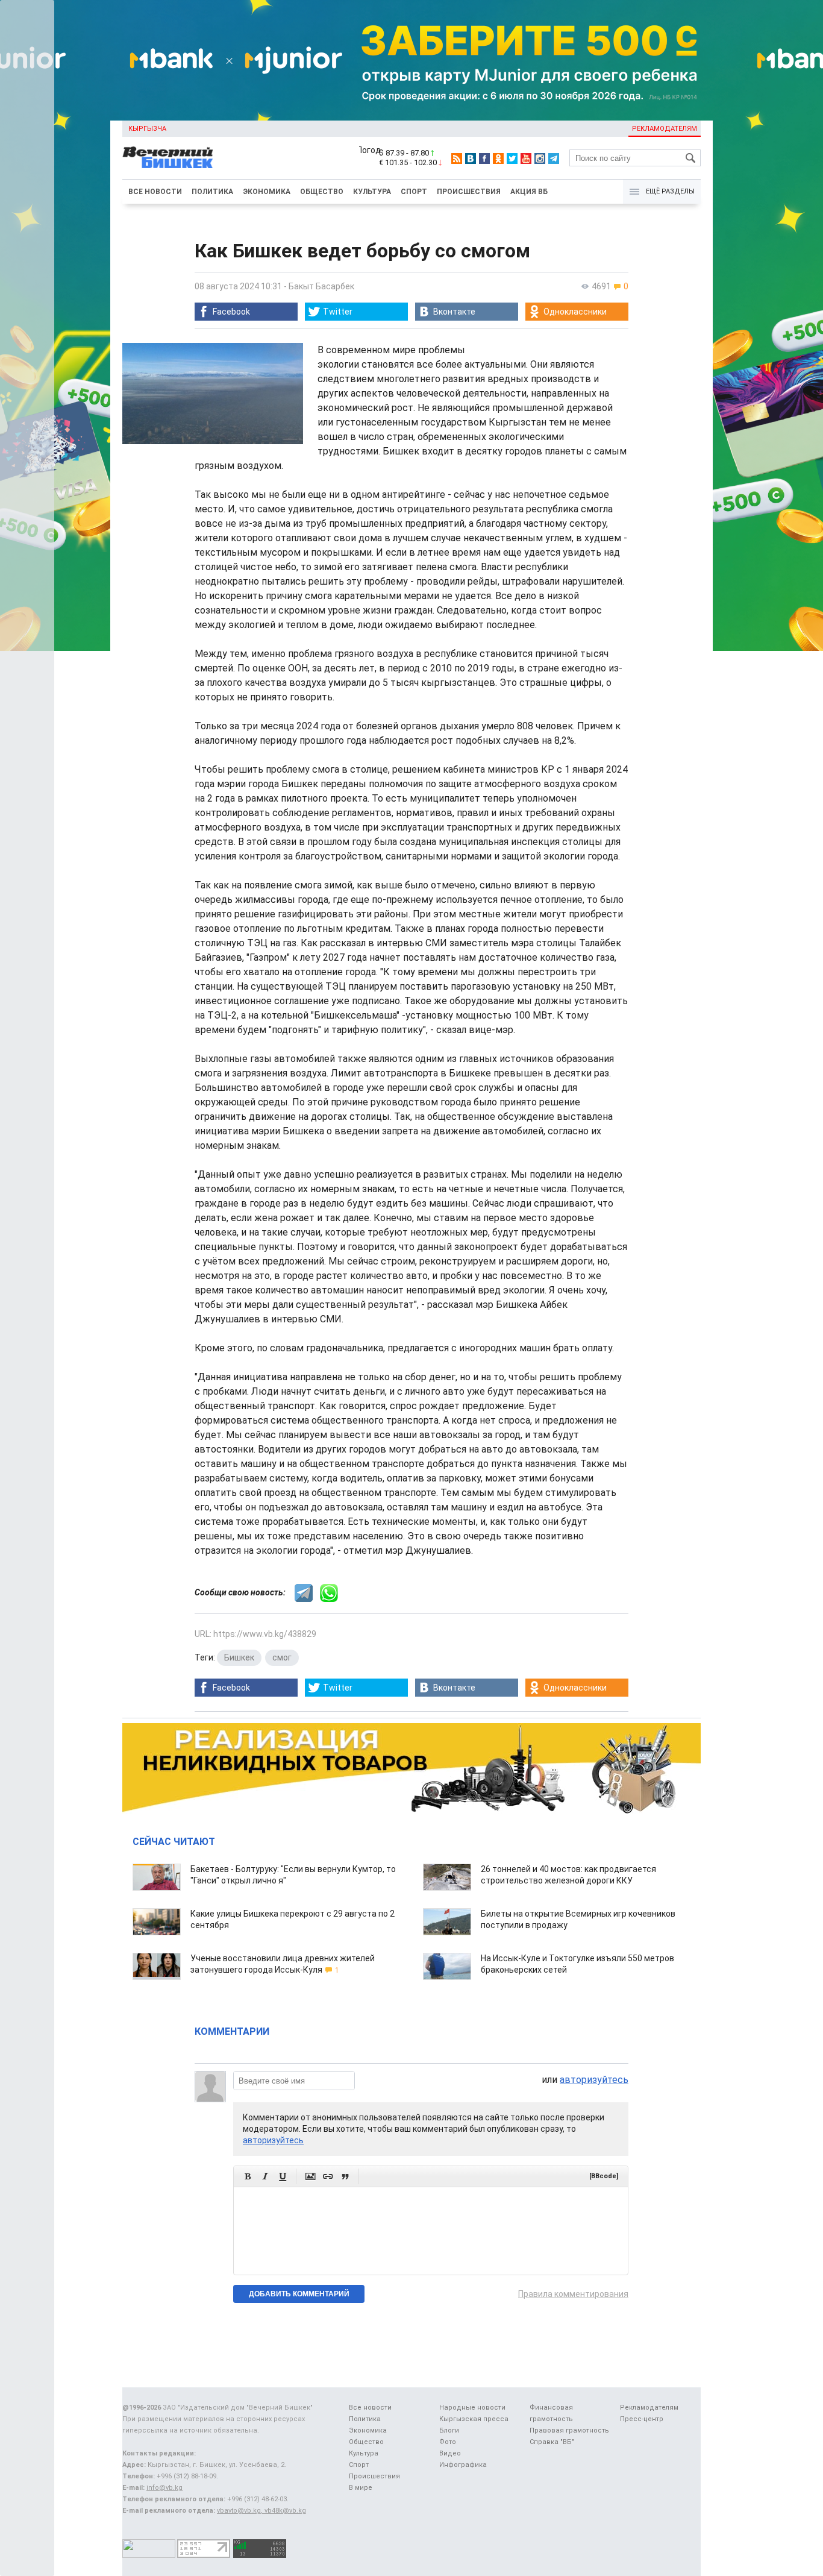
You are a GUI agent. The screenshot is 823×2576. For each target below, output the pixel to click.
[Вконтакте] (471, 159)
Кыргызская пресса (474, 2419)
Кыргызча (147, 129)
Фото (448, 2442)
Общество (322, 192)
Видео (450, 2453)
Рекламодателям (665, 129)
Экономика (267, 192)
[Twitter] (512, 159)
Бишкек (239, 1657)
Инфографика (463, 2465)
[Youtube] (526, 159)
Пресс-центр (642, 2419)
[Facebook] (484, 159)
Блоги (449, 2430)
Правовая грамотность (569, 2430)
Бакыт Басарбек (321, 286)
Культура (372, 192)
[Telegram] (554, 159)
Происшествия (469, 192)
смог (282, 1657)
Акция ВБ (529, 192)
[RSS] (457, 159)
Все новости (155, 192)
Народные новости (472, 2408)
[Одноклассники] (498, 159)
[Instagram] (540, 159)
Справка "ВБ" (552, 2442)
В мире (361, 2488)
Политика (212, 192)
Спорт (414, 192)
